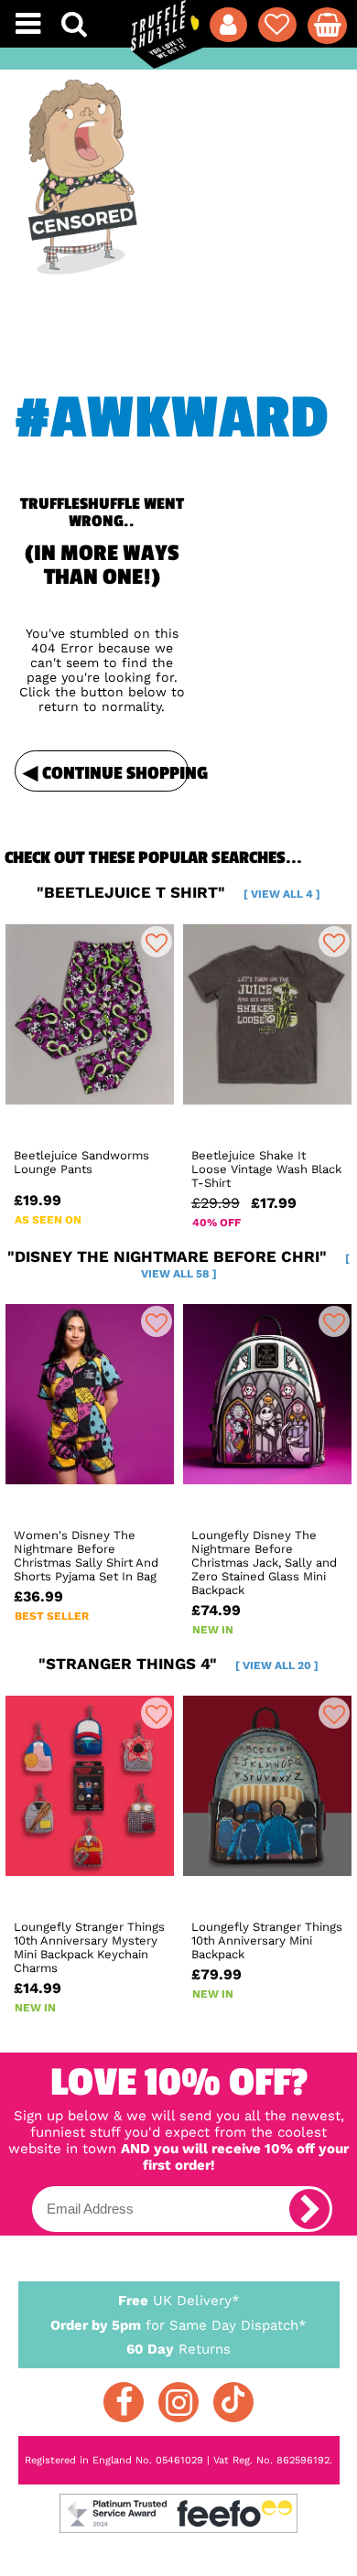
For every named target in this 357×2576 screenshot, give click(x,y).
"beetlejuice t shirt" (178, 892)
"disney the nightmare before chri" (178, 1264)
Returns (178, 2349)
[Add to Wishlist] (157, 942)
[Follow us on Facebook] (124, 2402)
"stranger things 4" (178, 1664)
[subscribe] (309, 2209)
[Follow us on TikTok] (233, 2402)
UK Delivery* (179, 2301)
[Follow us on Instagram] (178, 2402)
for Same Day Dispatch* (178, 2325)
